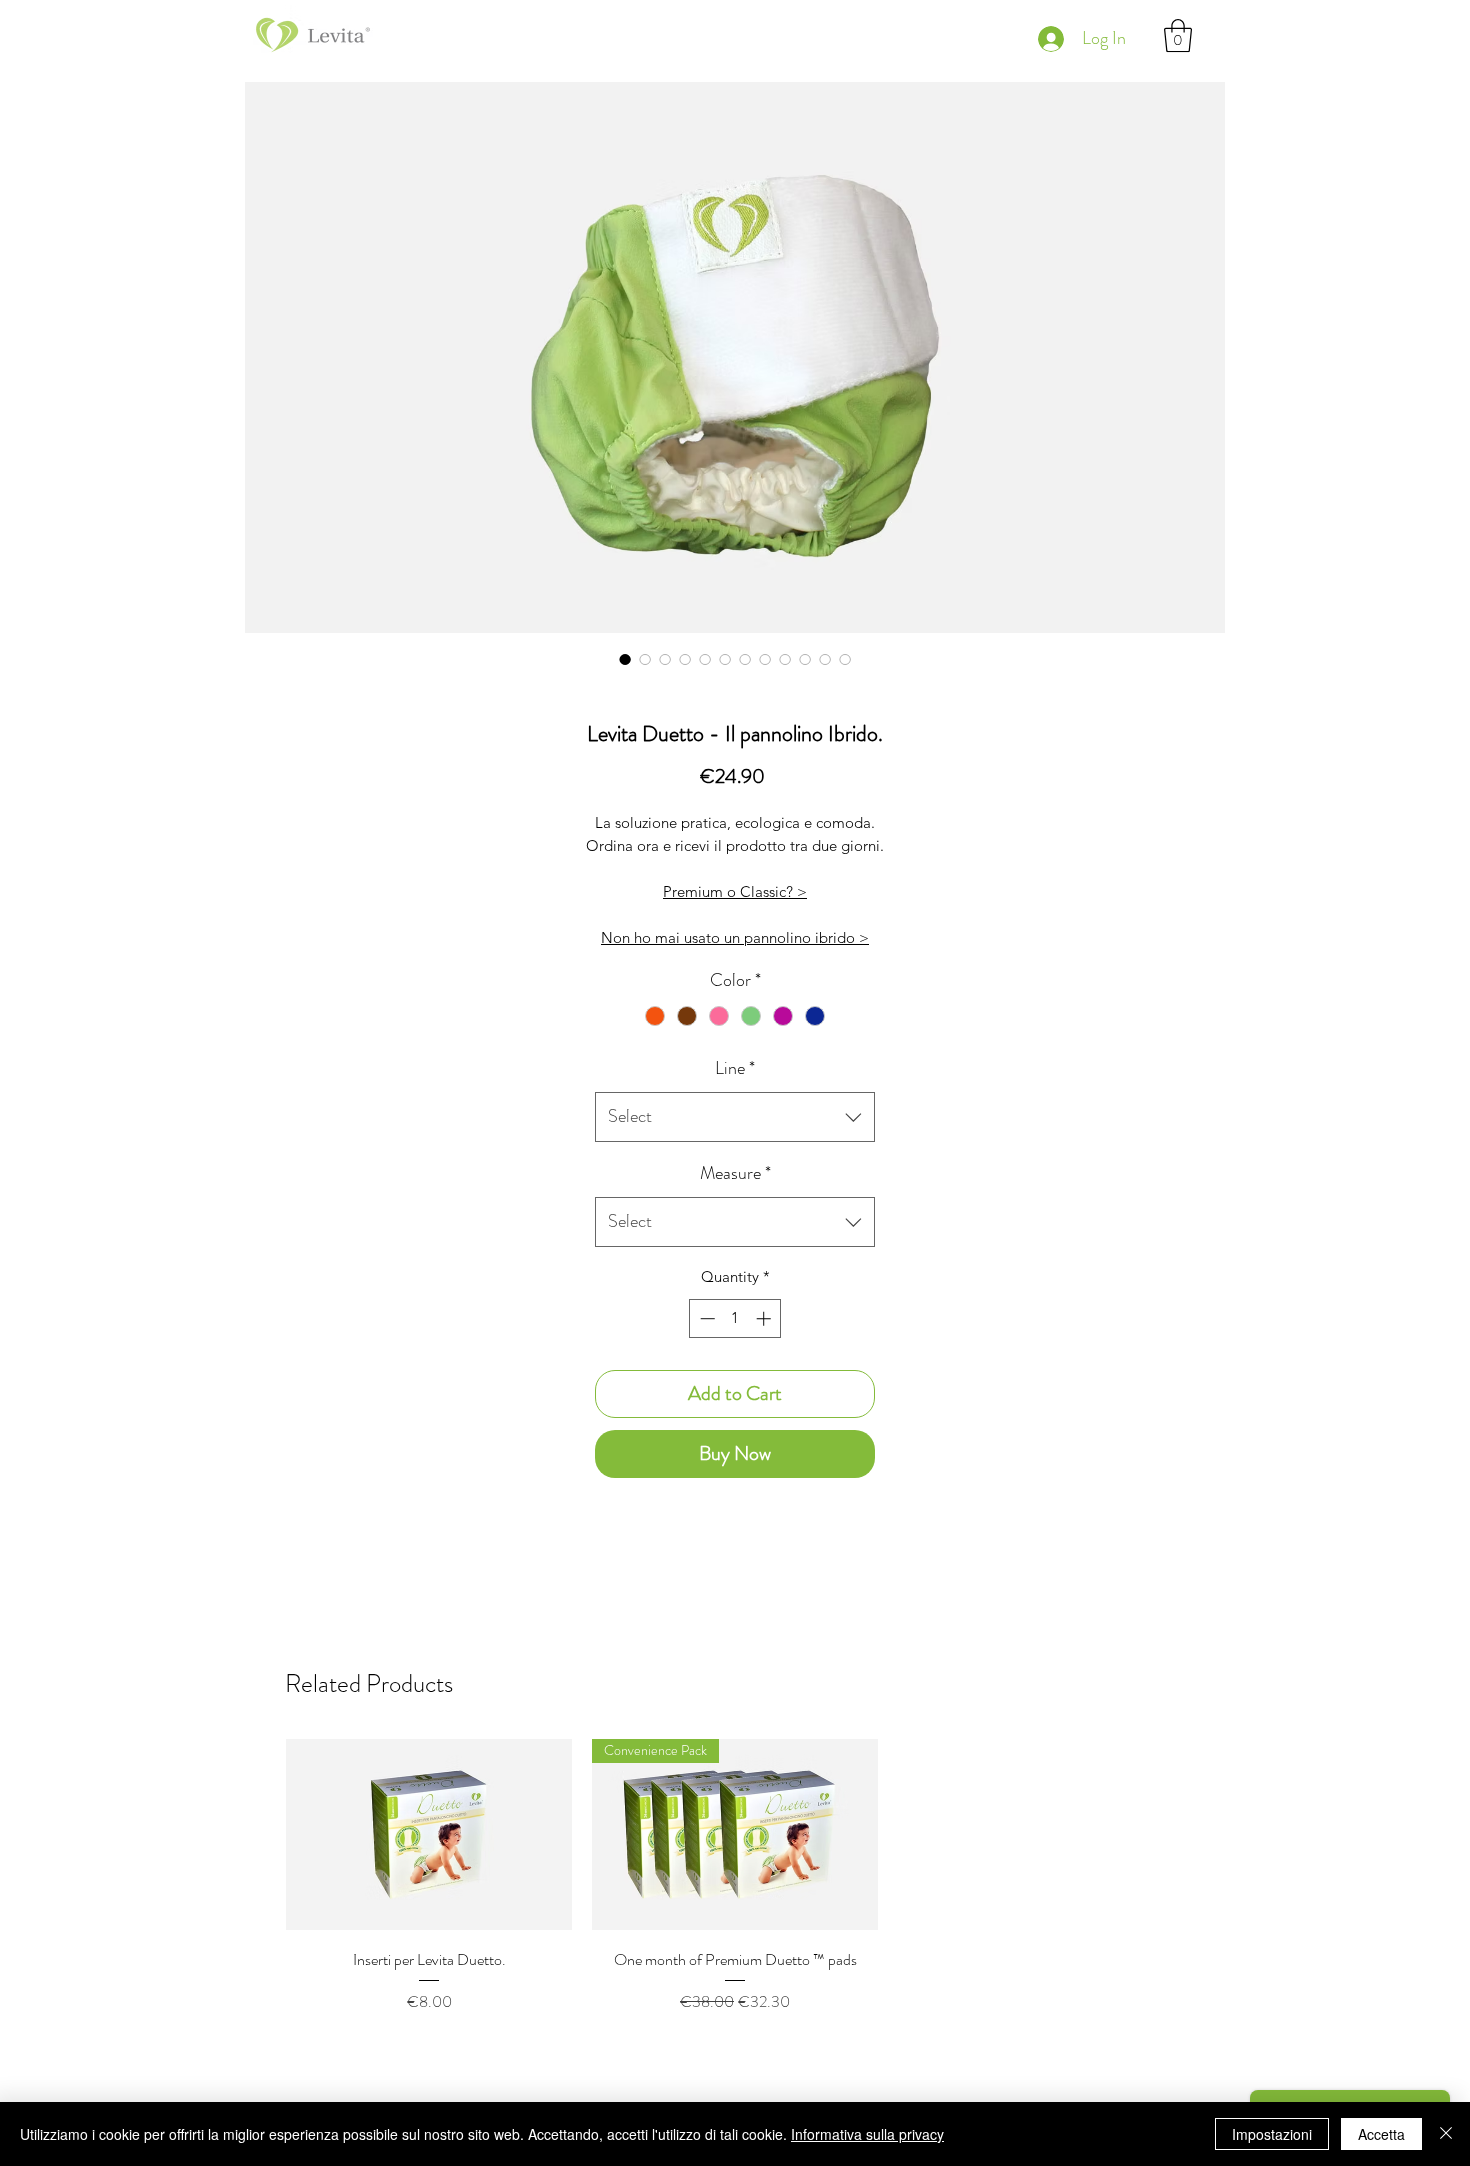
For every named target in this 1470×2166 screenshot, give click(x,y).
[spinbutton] (735, 1318)
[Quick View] (429, 1834)
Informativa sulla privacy (867, 2134)
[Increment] (765, 1318)
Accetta (1381, 2134)
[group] (735, 1902)
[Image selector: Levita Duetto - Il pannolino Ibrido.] (625, 659)
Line (735, 1068)
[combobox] (735, 1117)
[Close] (1446, 2134)
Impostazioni (1272, 2134)
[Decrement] (705, 1318)
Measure (735, 1173)
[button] (1178, 35)
